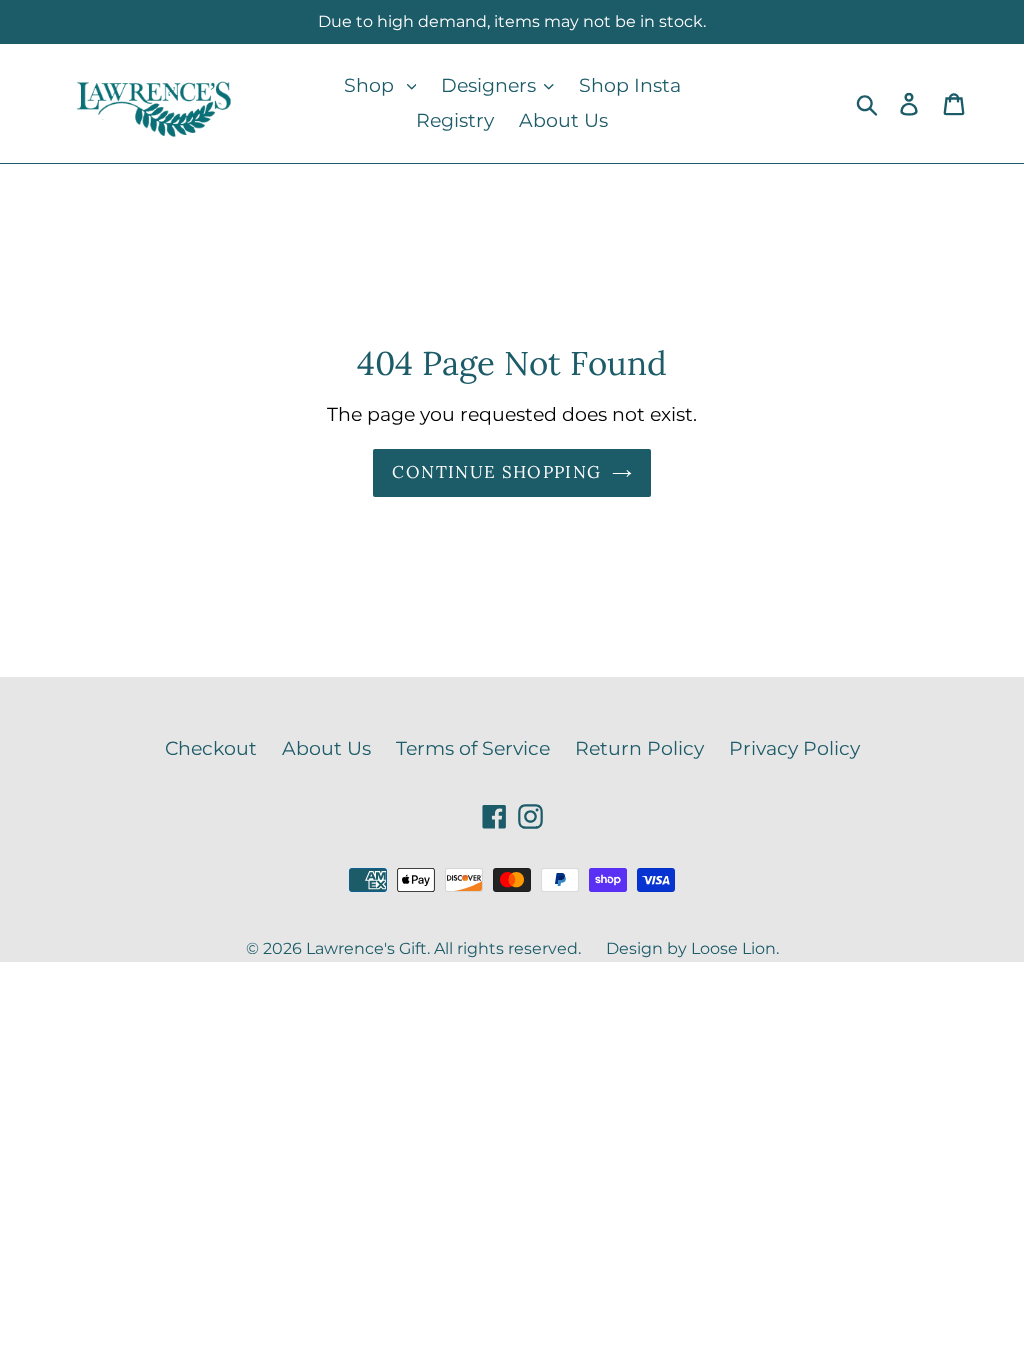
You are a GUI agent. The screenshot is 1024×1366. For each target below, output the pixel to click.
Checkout (211, 748)
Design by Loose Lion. (692, 948)
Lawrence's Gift (366, 948)
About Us (326, 748)
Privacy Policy (794, 748)
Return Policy (639, 748)
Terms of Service (473, 748)
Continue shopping (496, 472)
